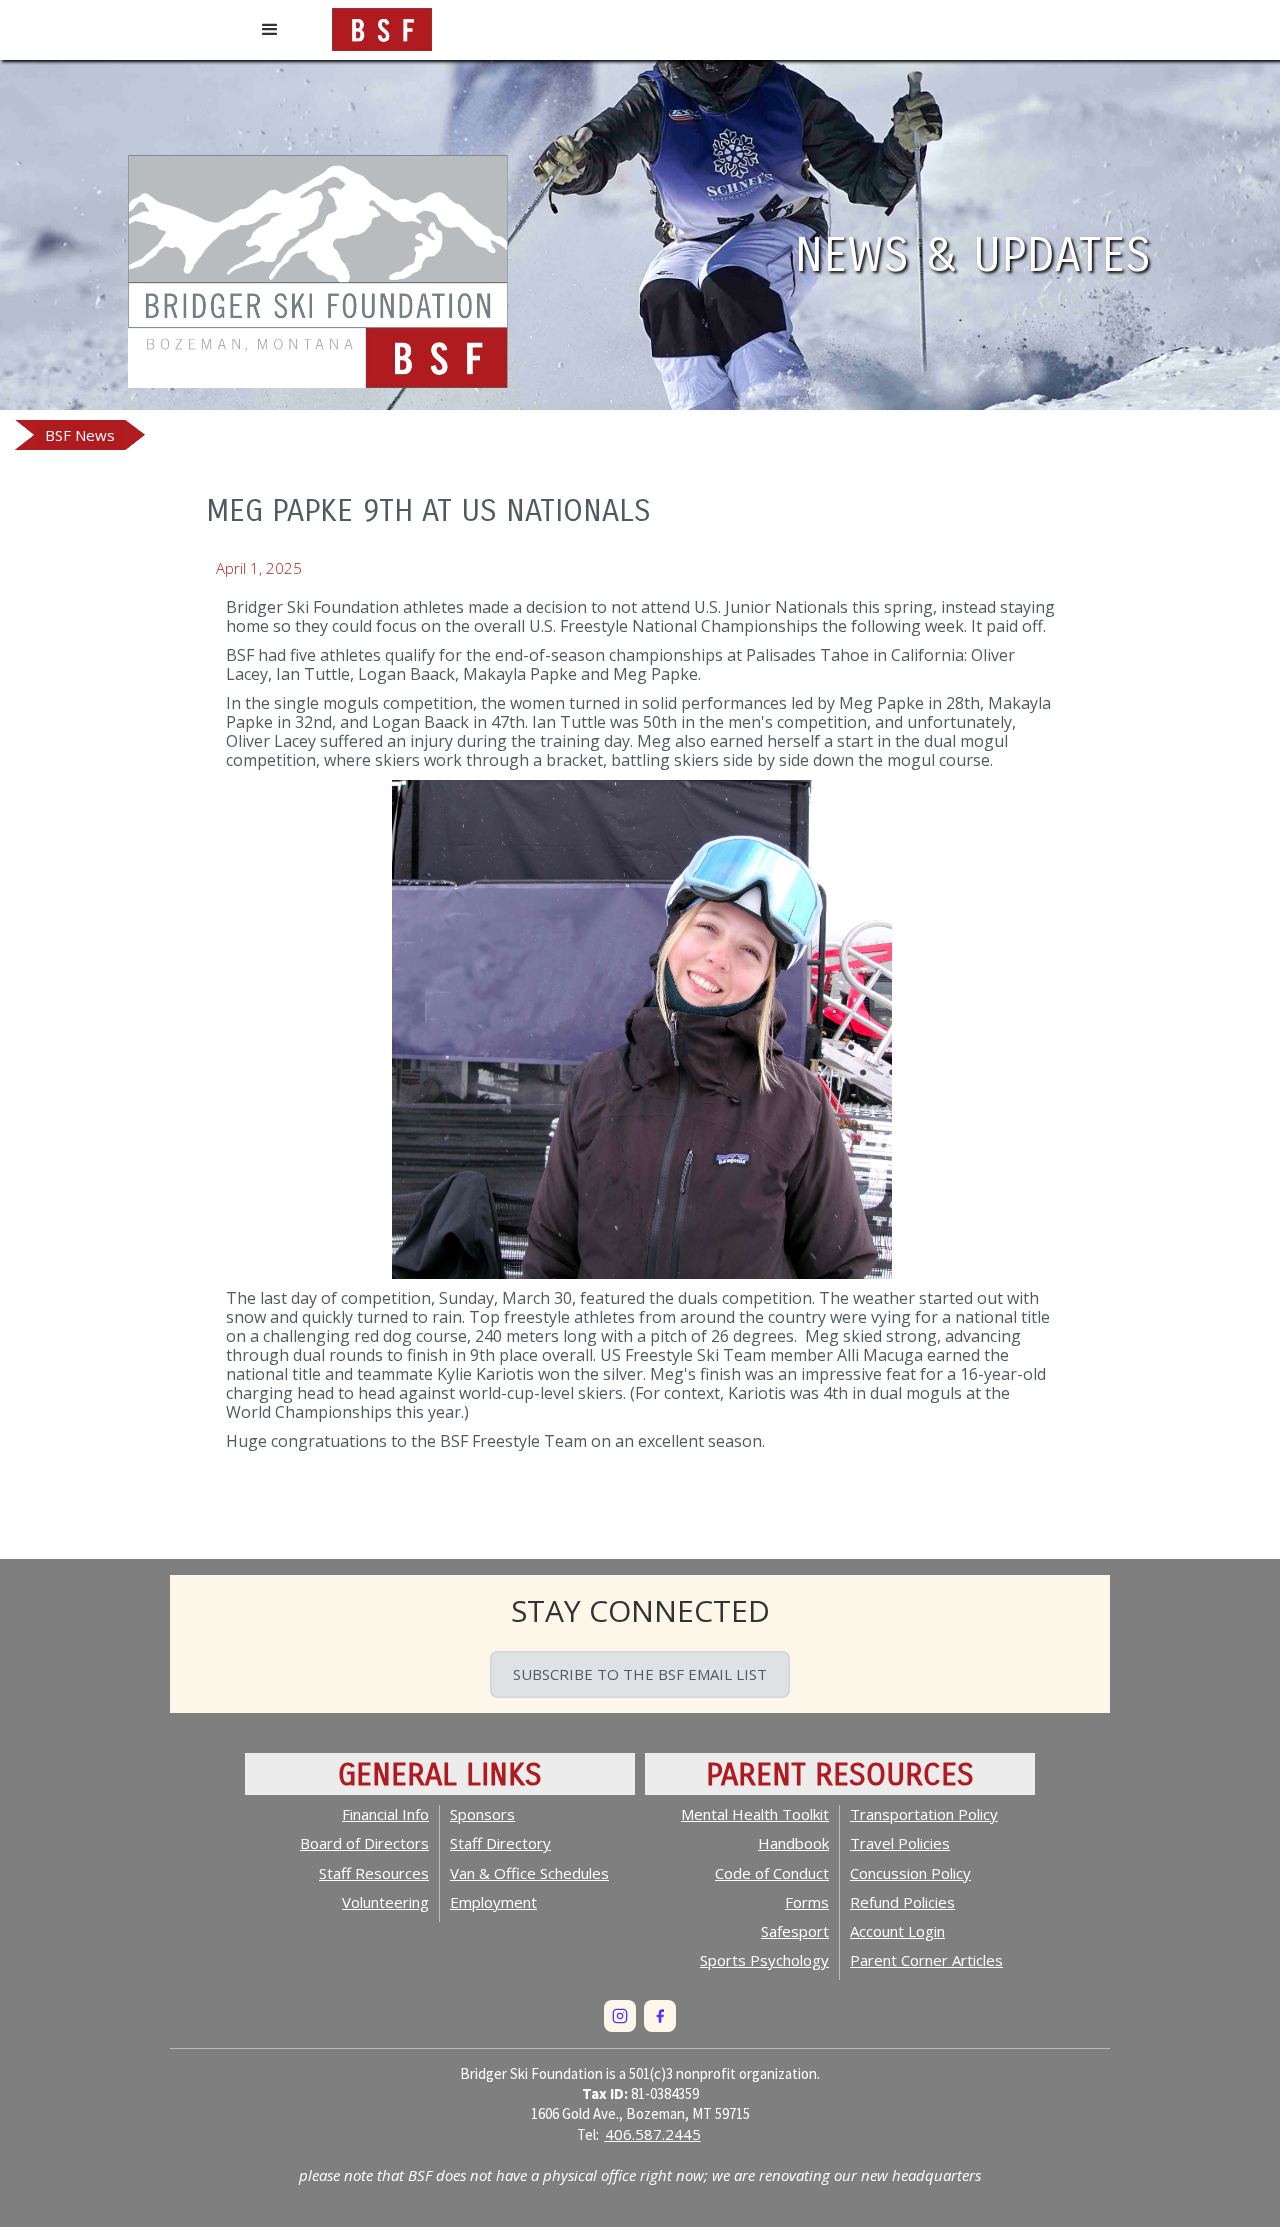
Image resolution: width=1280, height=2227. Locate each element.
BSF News (80, 435)
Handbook (793, 1843)
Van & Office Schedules (529, 1873)
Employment (493, 1902)
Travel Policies (900, 1843)
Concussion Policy (910, 1873)
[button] (270, 30)
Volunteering (385, 1902)
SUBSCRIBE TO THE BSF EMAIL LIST (640, 1674)
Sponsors (482, 1814)
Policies (902, 1902)
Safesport (795, 1931)
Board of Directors (364, 1843)
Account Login (897, 1931)
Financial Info (385, 1814)
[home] (382, 25)
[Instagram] (620, 2016)
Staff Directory (500, 1843)
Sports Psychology (764, 1960)
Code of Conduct (772, 1873)
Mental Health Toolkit (755, 1814)
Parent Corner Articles (926, 1960)
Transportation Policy (924, 1814)
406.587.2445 (653, 2134)
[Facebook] (660, 2016)
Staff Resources (374, 1873)
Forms (807, 1902)
